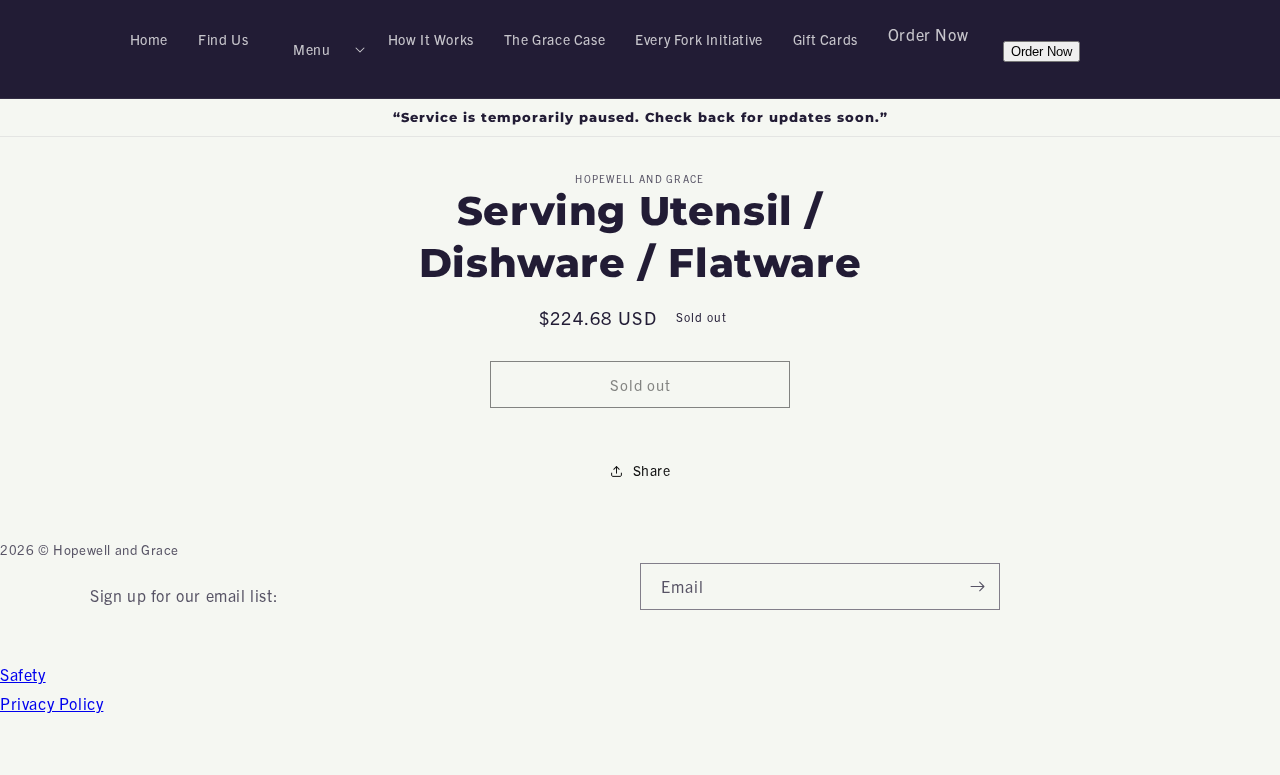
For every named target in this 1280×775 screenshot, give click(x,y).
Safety (23, 674)
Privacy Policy (51, 703)
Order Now (928, 34)
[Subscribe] (977, 586)
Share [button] (652, 470)
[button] (317, 49)
